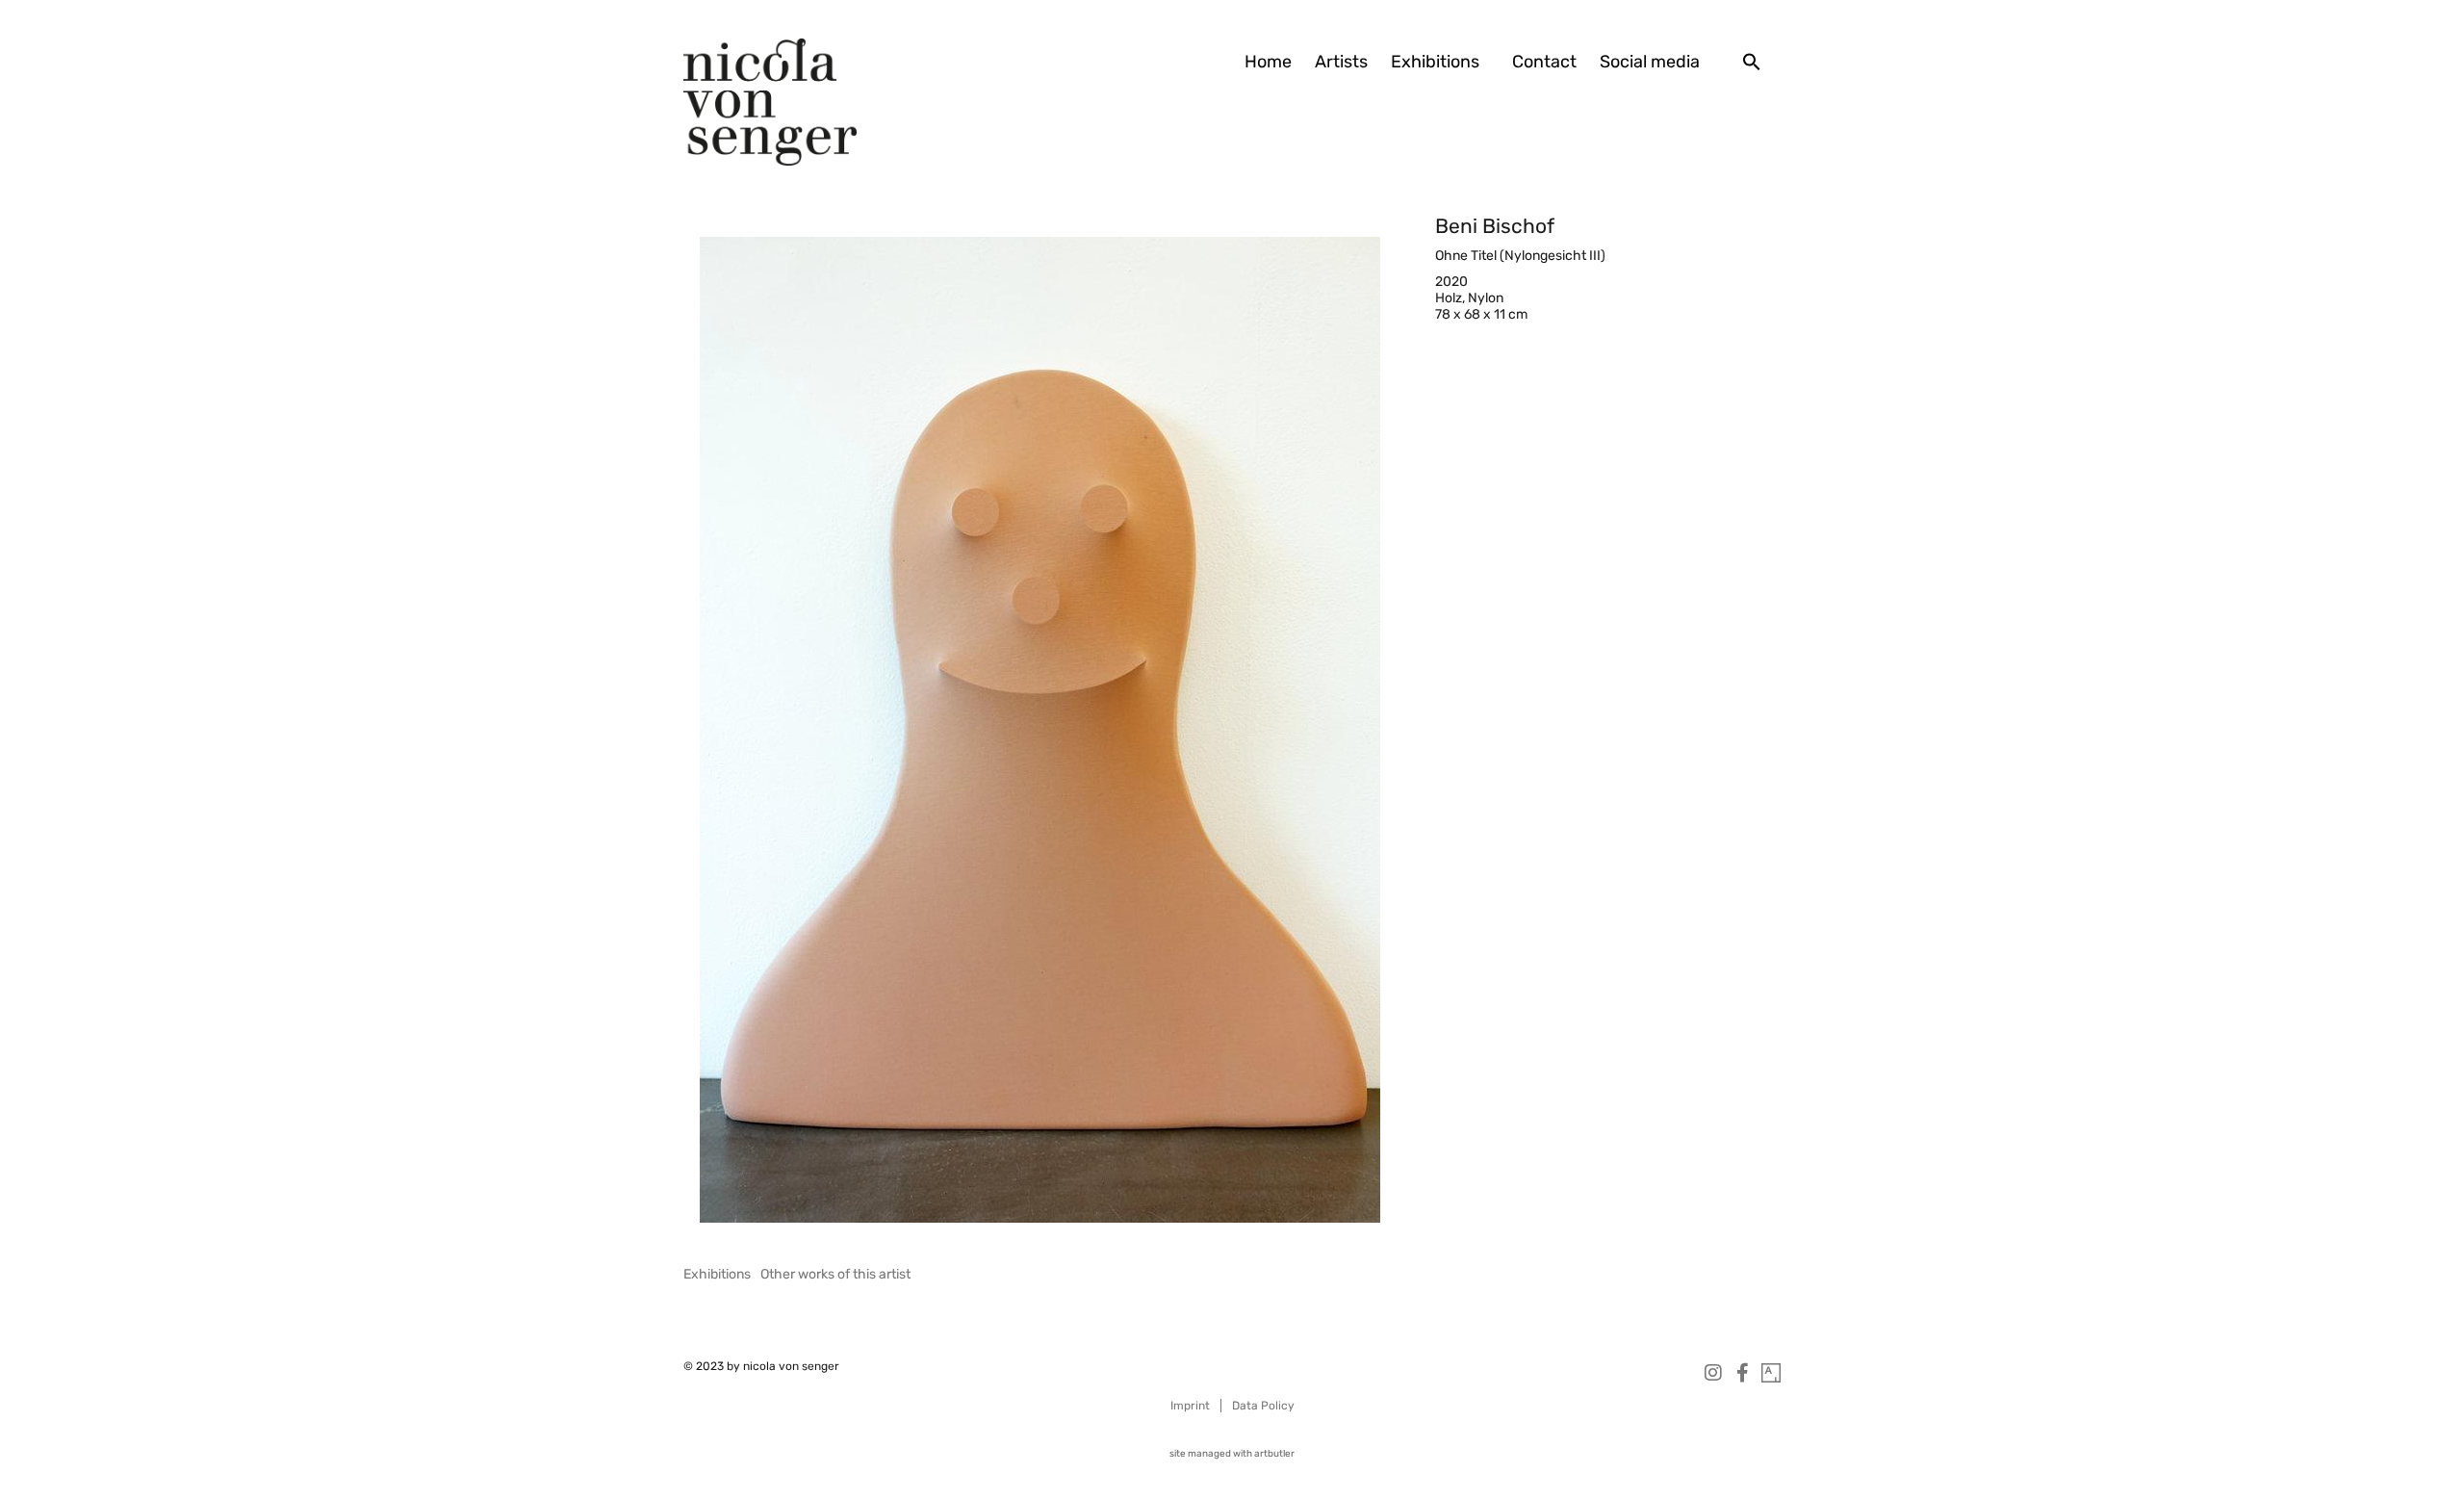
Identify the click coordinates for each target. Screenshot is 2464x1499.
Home (1268, 62)
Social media (1650, 62)
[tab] (717, 1274)
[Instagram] (1713, 1373)
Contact (1544, 62)
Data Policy (1263, 1406)
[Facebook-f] (1742, 1373)
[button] (1752, 62)
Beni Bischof (1495, 226)
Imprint (1190, 1406)
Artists (1341, 62)
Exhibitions (1435, 62)
